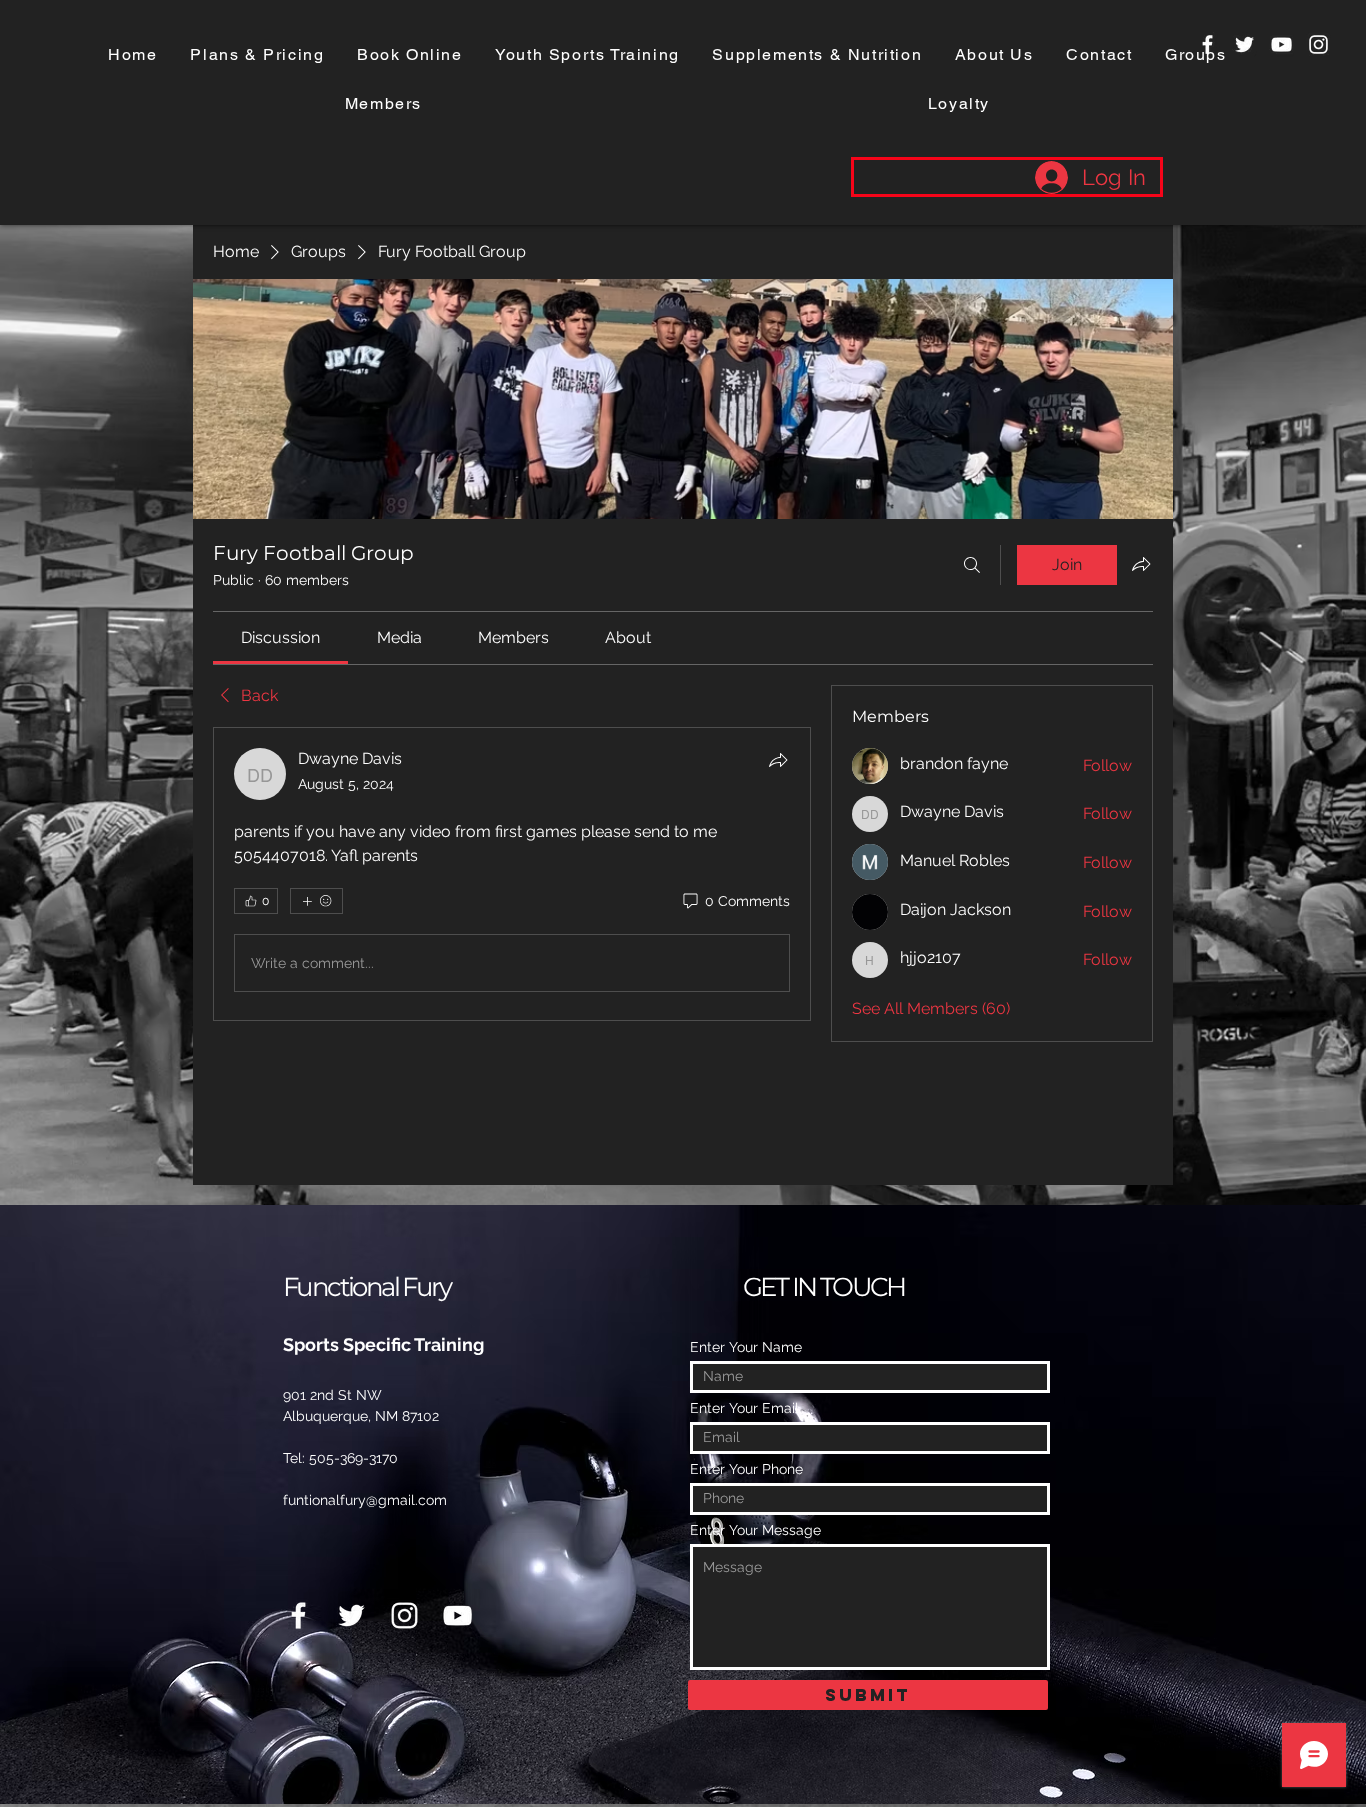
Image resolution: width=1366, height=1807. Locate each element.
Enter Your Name (746, 1347)
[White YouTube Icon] (1281, 44)
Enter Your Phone (746, 1469)
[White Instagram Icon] (1318, 44)
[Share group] (1141, 564)
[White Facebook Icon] (1207, 44)
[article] (512, 874)
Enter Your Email (744, 1408)
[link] (280, 637)
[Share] (778, 760)
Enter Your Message (755, 1530)
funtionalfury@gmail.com (365, 1500)
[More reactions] (316, 901)
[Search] (972, 565)
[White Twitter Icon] (1244, 44)
